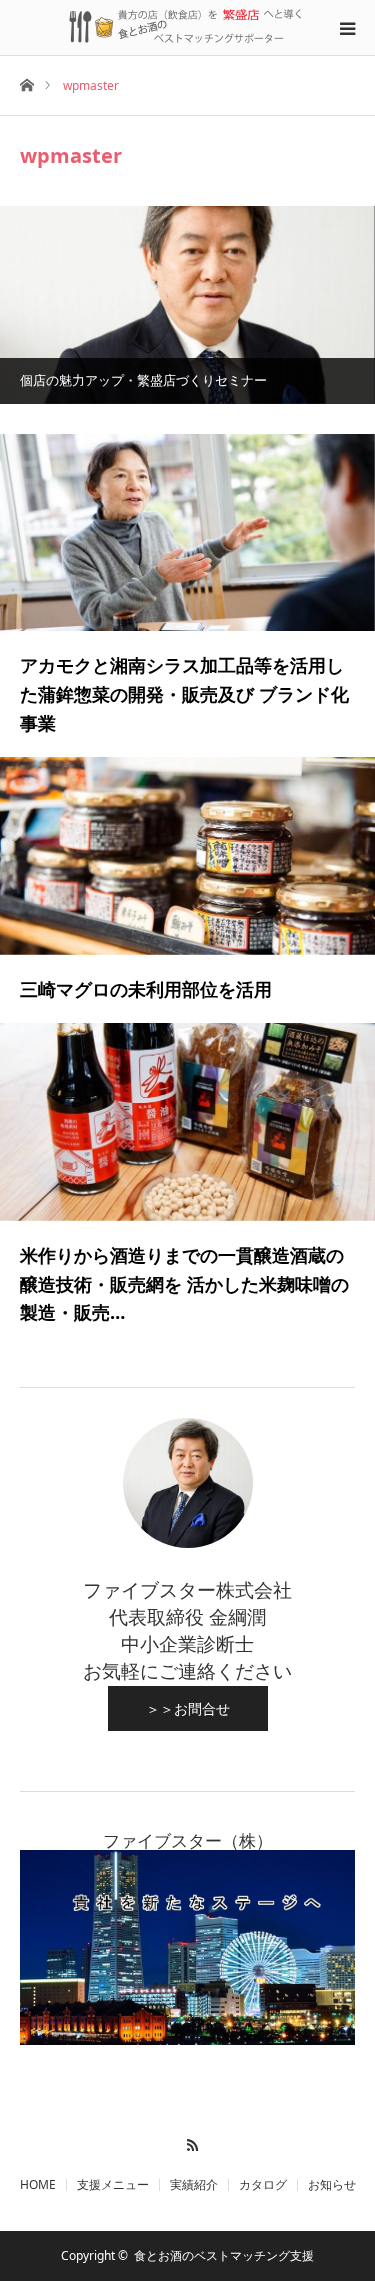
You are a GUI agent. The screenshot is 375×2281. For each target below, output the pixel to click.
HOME (38, 2185)
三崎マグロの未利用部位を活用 (146, 989)
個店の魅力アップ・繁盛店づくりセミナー (143, 380)
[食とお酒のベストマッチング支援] (188, 27)
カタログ (263, 2185)
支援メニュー (113, 2185)
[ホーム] (26, 83)
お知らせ (332, 2185)
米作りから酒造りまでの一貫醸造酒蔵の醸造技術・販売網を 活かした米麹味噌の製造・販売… (184, 1284)
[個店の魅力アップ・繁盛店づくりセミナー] (187, 304)
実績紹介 (194, 2185)
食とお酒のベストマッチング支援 (224, 2255)
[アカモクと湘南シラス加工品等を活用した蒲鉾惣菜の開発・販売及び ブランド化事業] (187, 532)
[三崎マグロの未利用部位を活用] (187, 855)
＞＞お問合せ (188, 1708)
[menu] (347, 28)
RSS (187, 2142)
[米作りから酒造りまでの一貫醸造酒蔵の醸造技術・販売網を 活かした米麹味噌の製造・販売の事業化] (187, 1121)
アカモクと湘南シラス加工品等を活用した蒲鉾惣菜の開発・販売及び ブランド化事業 (184, 694)
